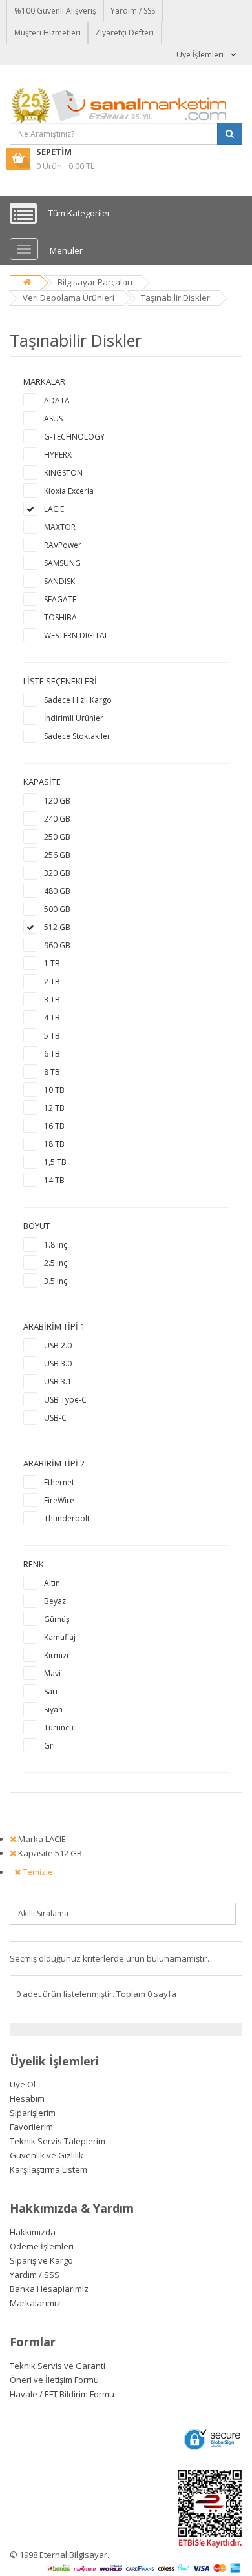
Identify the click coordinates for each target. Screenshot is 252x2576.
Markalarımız (35, 2303)
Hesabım (27, 2098)
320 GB (57, 873)
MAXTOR (60, 527)
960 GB (57, 945)
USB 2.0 (58, 1345)
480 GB (57, 891)
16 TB (54, 1126)
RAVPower (63, 545)
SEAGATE (60, 599)
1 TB (52, 963)
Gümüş (57, 1619)
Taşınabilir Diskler (175, 298)
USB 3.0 (58, 1364)
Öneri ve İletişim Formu (54, 2380)
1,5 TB (55, 1162)
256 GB (57, 855)
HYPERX (58, 455)
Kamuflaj (60, 1637)
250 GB (57, 837)
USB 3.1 (58, 1382)
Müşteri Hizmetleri (47, 33)
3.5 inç (56, 1281)
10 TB (54, 1090)
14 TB (54, 1180)
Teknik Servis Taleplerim (58, 2141)
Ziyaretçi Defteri (124, 33)
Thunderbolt (67, 1518)
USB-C (55, 1418)
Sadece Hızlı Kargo (78, 700)
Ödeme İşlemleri (42, 2246)
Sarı (51, 1691)
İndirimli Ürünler (74, 718)
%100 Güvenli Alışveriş (55, 11)
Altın (52, 1583)
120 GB (57, 801)
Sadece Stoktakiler (77, 736)
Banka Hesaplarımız (49, 2289)
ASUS (53, 419)
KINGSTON (63, 473)
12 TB (54, 1108)
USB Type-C (65, 1400)
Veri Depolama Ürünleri (68, 298)
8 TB (52, 1072)
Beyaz (55, 1601)
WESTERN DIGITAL (76, 635)
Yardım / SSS (133, 11)
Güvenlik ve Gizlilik (47, 2155)
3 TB (52, 999)
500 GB (57, 909)
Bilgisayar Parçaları (95, 282)
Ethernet (59, 1482)
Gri (49, 1746)
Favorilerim (31, 2127)
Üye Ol (23, 2084)
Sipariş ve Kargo (41, 2260)
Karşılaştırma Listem (48, 2169)
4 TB (52, 1018)
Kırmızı (56, 1655)
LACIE (54, 509)
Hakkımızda (33, 2232)
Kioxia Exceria (69, 491)
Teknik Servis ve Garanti (58, 2366)
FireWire (59, 1500)
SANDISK (59, 581)
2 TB (52, 981)
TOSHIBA (60, 617)
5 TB (52, 1036)
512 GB (57, 927)
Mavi (52, 1673)
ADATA (57, 401)
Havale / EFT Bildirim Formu (62, 2394)
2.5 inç (56, 1263)
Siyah (53, 1709)
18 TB (54, 1144)
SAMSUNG (62, 563)
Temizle (37, 1872)
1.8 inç (56, 1245)
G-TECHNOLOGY (74, 437)
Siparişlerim (33, 2113)
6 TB (52, 1054)
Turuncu (59, 1728)
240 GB (57, 819)
